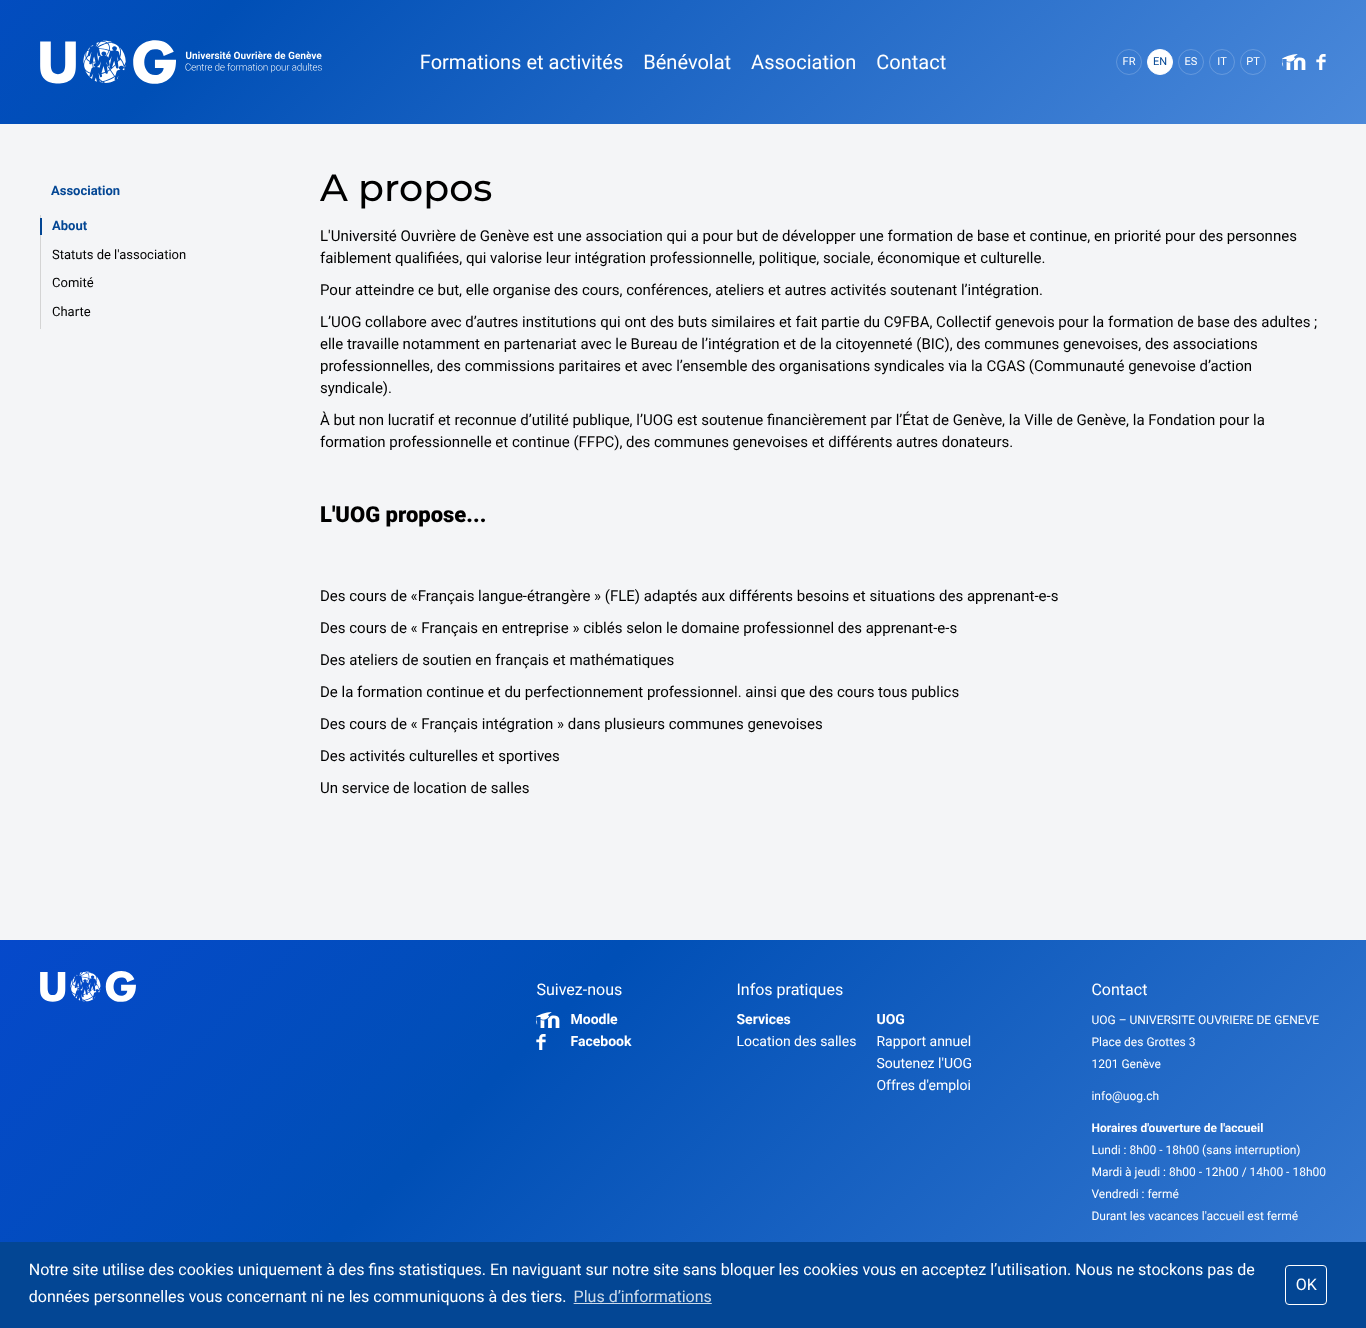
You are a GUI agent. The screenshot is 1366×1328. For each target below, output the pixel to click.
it (1221, 61)
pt (1253, 61)
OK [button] (1306, 1284)
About (69, 226)
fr (1129, 61)
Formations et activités (521, 62)
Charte (71, 312)
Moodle (593, 1020)
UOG (890, 1020)
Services (763, 1020)
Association (85, 191)
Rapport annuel (923, 1042)
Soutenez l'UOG (924, 1064)
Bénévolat (687, 62)
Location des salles (796, 1042)
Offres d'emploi (923, 1086)
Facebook (600, 1042)
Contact (911, 62)
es (1191, 61)
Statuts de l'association (119, 255)
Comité (73, 283)
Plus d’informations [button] (643, 1296)
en (1160, 61)
